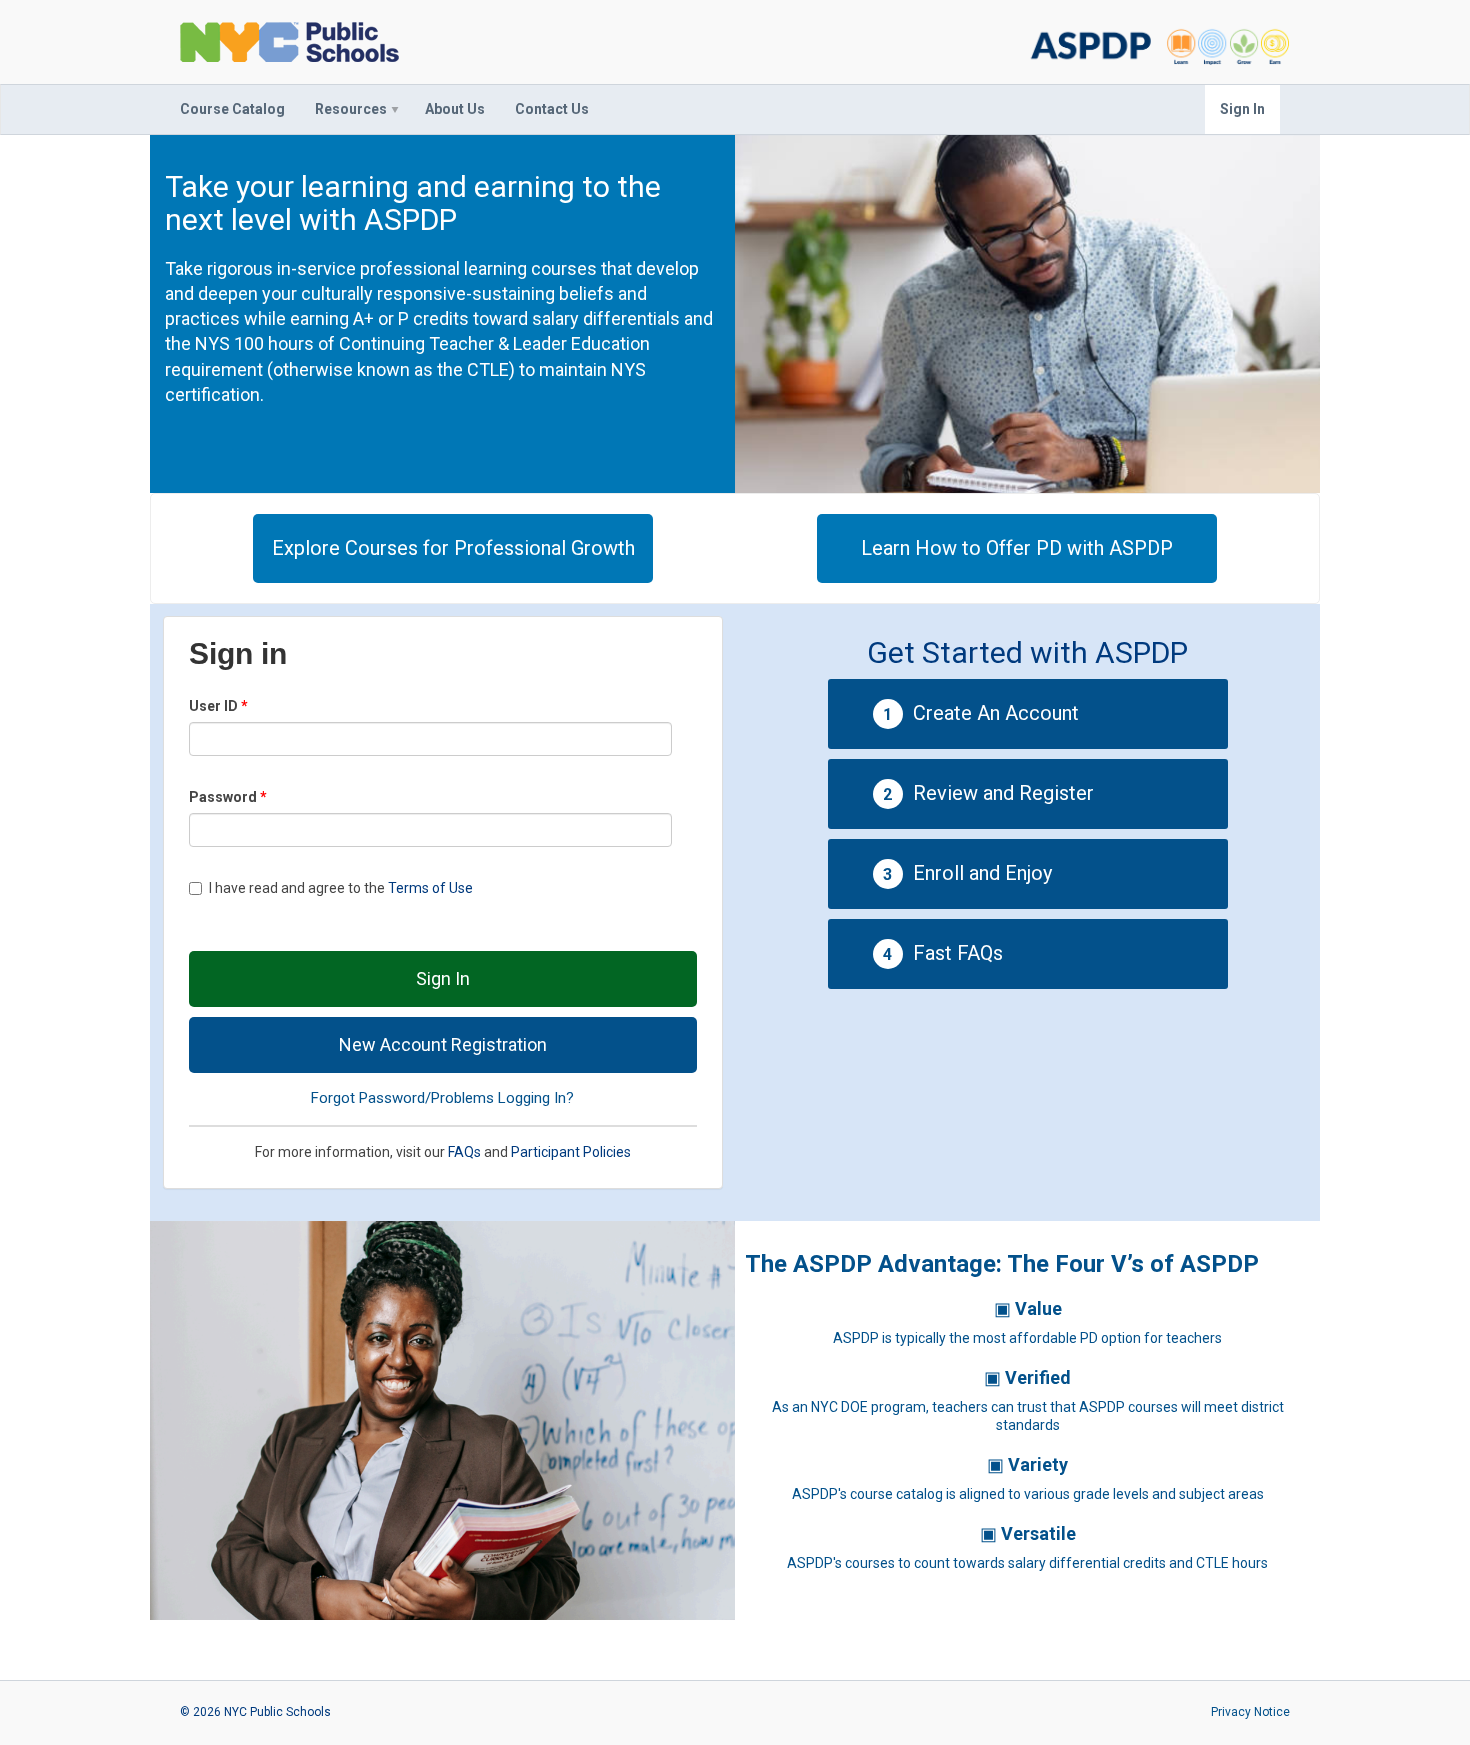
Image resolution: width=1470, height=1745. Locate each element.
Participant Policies (571, 1152)
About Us (455, 109)
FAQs (464, 1152)
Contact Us (552, 109)
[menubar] (384, 109)
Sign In (1242, 109)
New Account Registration (443, 1044)
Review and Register (988, 793)
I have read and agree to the (341, 888)
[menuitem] (232, 109)
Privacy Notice (1250, 1712)
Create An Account (981, 713)
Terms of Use (430, 888)
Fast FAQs (943, 953)
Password (224, 797)
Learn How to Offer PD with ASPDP (1017, 548)
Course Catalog (232, 109)
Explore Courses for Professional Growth (453, 548)
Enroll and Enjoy (967, 873)
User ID (215, 706)
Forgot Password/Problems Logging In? (442, 1098)
